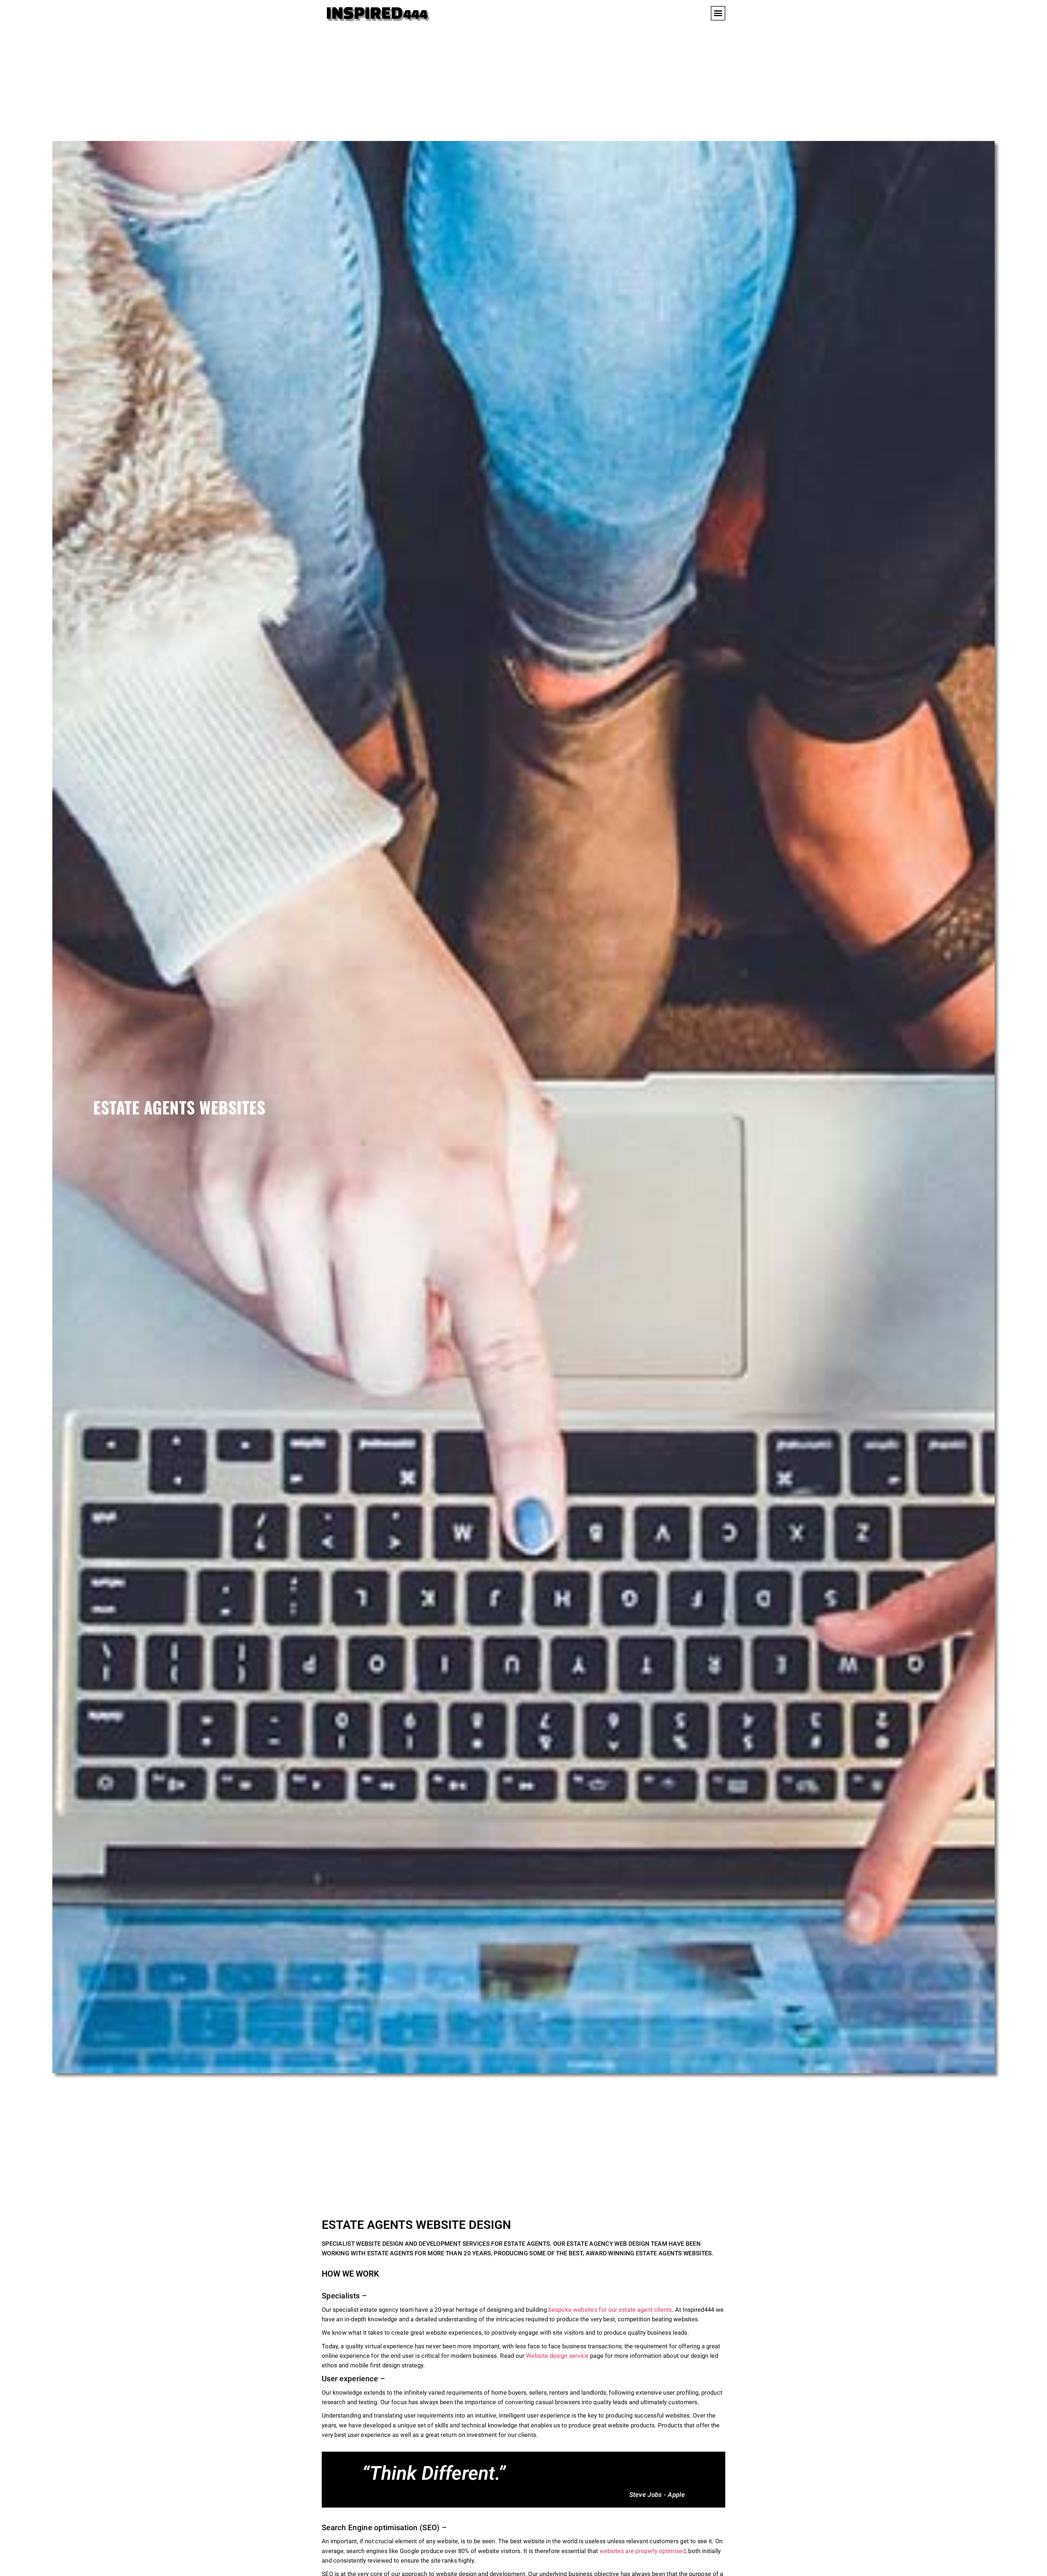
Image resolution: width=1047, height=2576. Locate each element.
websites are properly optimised (642, 2551)
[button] (718, 13)
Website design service (557, 2356)
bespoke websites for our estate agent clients (610, 2310)
